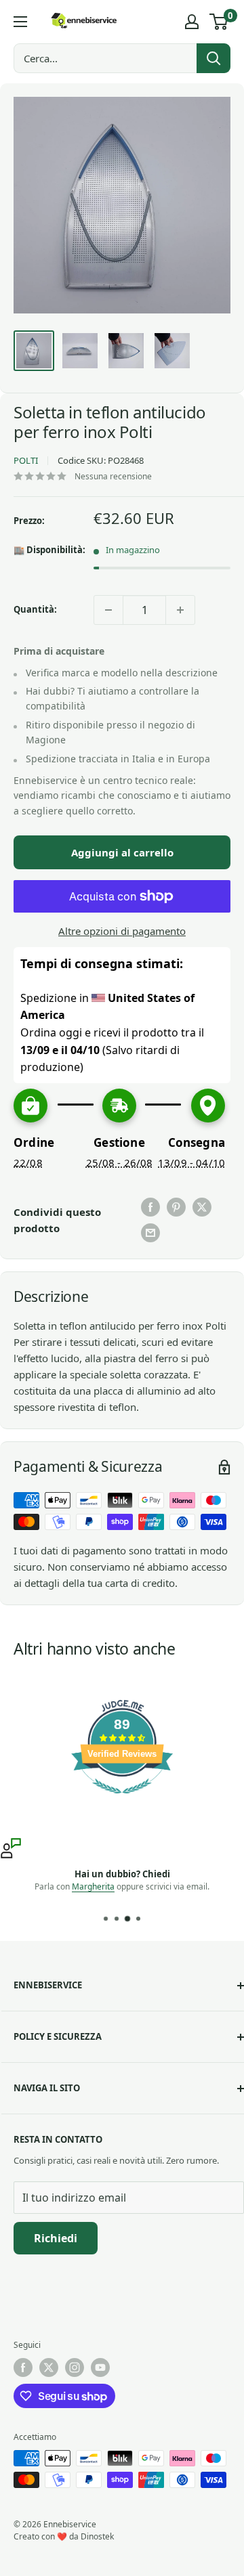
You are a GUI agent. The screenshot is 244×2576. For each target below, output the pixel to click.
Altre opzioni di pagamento (122, 931)
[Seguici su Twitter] (49, 2367)
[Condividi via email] (150, 1233)
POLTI (26, 460)
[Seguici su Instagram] (75, 2367)
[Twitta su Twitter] (202, 1207)
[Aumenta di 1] (180, 610)
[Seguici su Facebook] (23, 2367)
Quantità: (35, 609)
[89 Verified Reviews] (122, 1800)
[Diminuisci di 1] (108, 610)
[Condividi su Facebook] (150, 1207)
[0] (219, 22)
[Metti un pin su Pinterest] (176, 1207)
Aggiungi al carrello (122, 852)
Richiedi (56, 2238)
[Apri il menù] (20, 22)
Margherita (93, 1886)
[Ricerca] (213, 58)
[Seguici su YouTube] (100, 2367)
